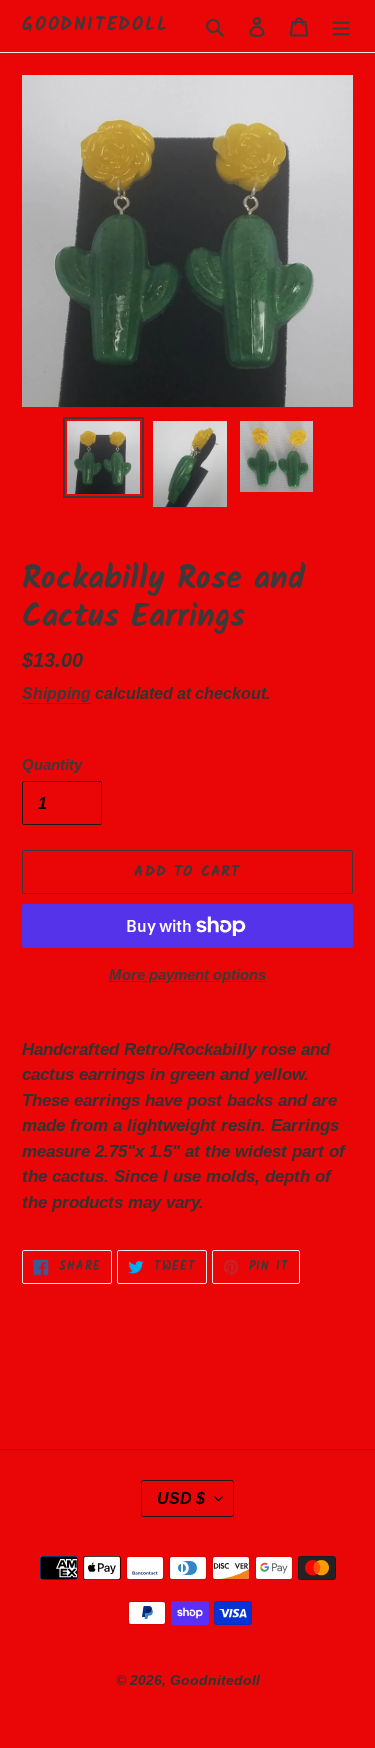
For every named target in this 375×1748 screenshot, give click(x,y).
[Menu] (341, 26)
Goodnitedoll (95, 26)
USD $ (181, 1498)
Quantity (52, 764)
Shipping (56, 693)
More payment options (187, 974)
